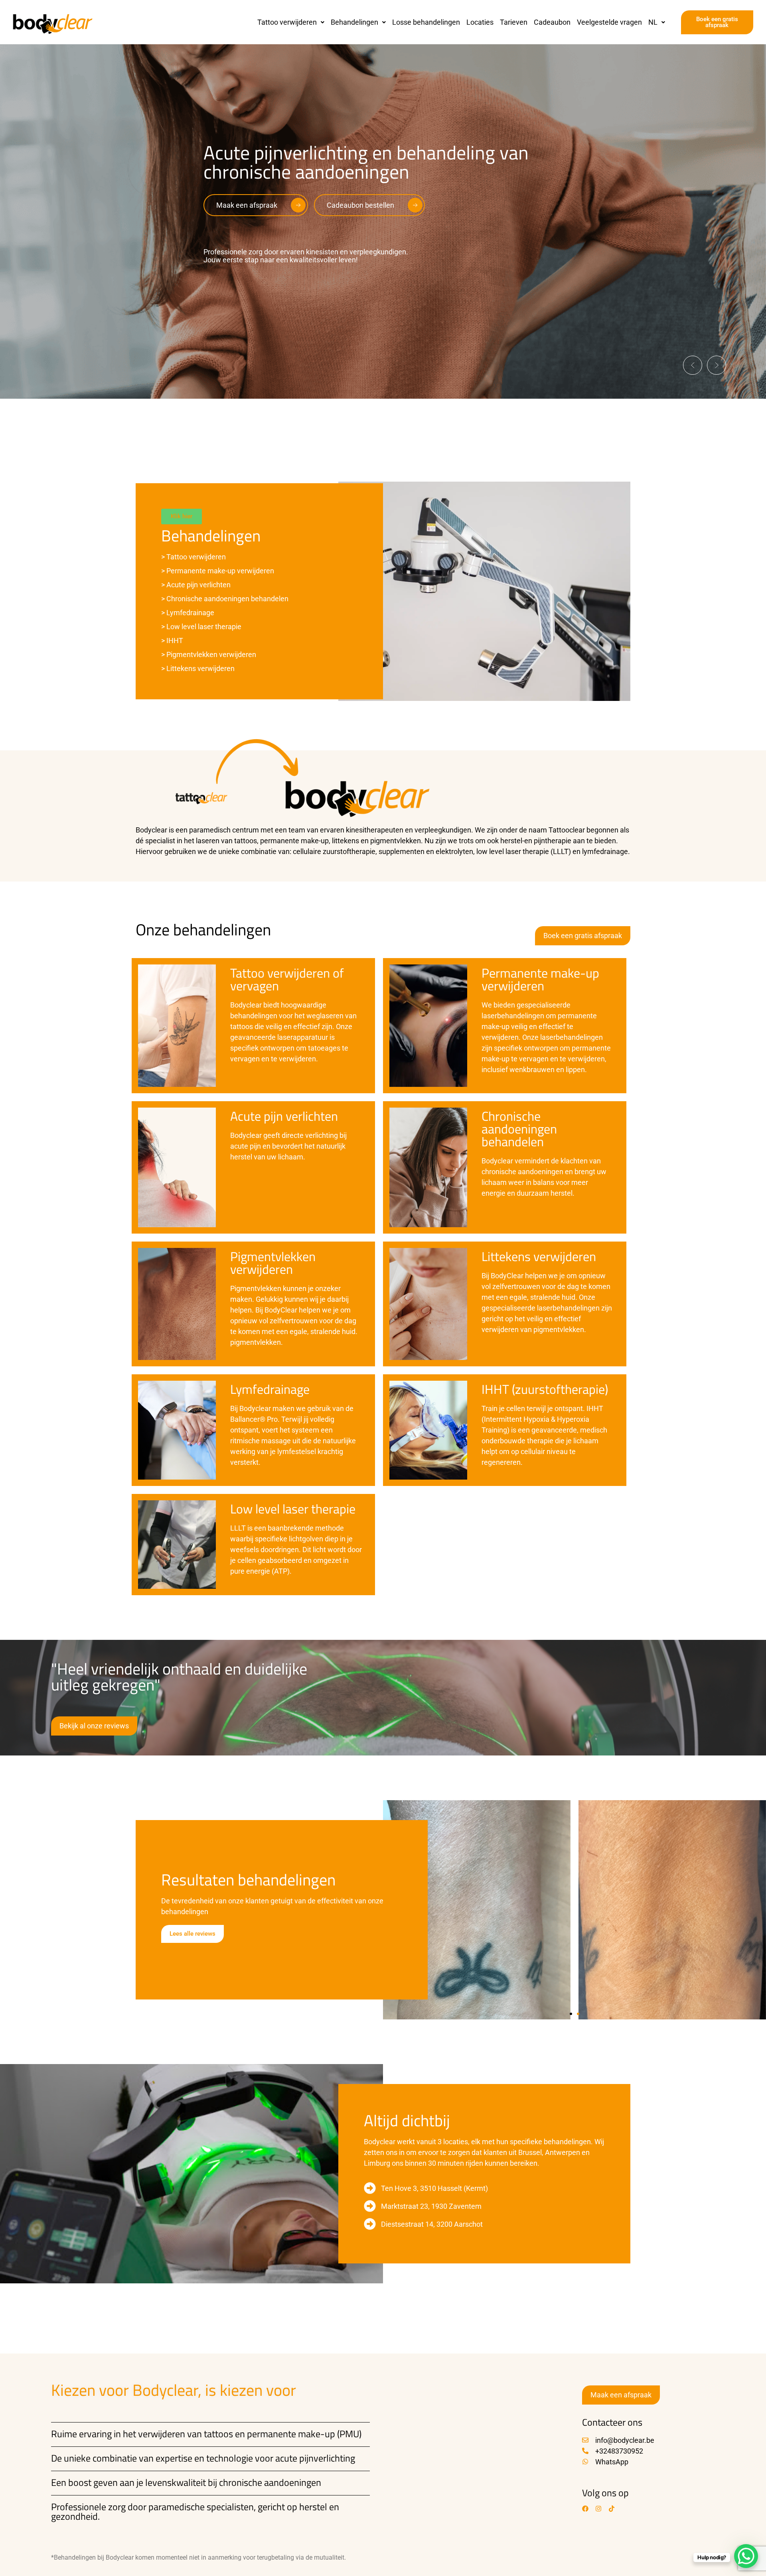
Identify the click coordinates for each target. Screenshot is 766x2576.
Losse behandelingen (426, 22)
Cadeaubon (552, 22)
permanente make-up (291, 2434)
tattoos (218, 2434)
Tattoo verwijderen (287, 22)
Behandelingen (354, 22)
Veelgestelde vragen (609, 22)
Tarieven (514, 22)
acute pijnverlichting (315, 2458)
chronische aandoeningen (270, 2482)
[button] (291, 22)
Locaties (480, 22)
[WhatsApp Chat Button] (746, 2556)
